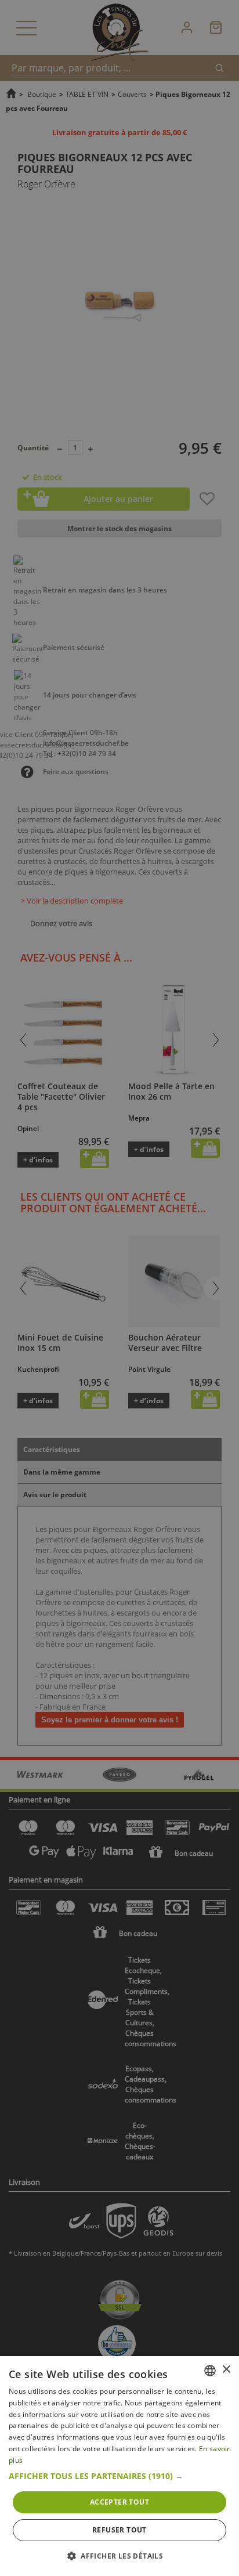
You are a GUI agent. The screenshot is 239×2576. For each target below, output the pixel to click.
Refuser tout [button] (119, 2530)
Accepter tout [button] (119, 2502)
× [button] (226, 2370)
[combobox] (210, 2371)
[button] (119, 2476)
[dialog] (119, 2466)
